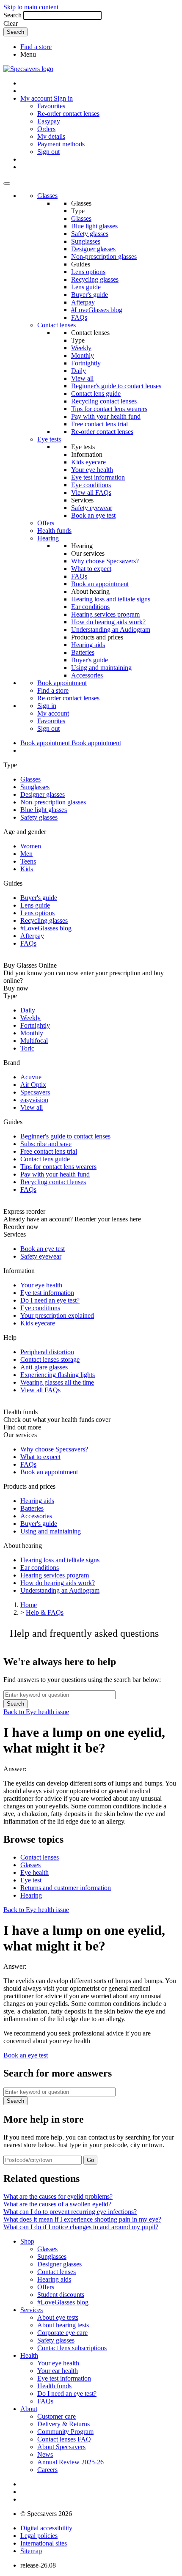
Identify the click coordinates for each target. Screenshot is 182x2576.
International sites (44, 2543)
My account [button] (37, 98)
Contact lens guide (96, 394)
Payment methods (61, 144)
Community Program (65, 2432)
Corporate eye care (62, 2333)
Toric (27, 1048)
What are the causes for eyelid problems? (58, 2196)
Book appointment (62, 683)
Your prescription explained (57, 1315)
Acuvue (31, 1077)
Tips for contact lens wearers (109, 409)
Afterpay (83, 302)
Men (26, 854)
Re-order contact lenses (68, 114)
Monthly (83, 355)
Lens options (88, 272)
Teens (28, 861)
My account (53, 713)
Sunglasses (86, 241)
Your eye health (92, 470)
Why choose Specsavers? (105, 561)
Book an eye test (93, 515)
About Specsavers (61, 2447)
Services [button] (32, 2310)
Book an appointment (100, 584)
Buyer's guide (90, 295)
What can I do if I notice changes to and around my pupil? (81, 2227)
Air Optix (33, 1085)
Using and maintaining (101, 668)
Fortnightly (86, 363)
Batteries (83, 652)
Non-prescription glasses (104, 257)
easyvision (34, 1100)
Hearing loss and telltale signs (111, 599)
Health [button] (29, 2355)
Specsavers (35, 1092)
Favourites (51, 106)
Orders (46, 129)
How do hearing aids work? (108, 622)
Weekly (81, 348)
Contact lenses (57, 325)
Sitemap (31, 2551)
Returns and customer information (66, 1888)
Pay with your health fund (106, 416)
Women (31, 846)
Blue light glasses (94, 226)
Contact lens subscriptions (72, 2348)
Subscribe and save (46, 1144)
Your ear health (58, 2371)
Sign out (48, 152)
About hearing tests (63, 2325)
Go (90, 2160)
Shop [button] (27, 2241)
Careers (47, 2470)
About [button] (29, 2409)
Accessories (87, 675)
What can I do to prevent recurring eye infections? (70, 2212)
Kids (27, 869)
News (45, 2454)
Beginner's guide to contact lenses (116, 386)
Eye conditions (91, 485)
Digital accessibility (46, 2528)
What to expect (91, 569)
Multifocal (34, 1041)
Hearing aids (88, 645)
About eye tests (58, 2317)
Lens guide (86, 287)
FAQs (79, 317)
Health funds (54, 531)
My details (51, 136)
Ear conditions (90, 607)
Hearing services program (105, 614)
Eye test (31, 1880)
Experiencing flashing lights (58, 1375)
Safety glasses (90, 234)
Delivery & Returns (63, 2424)
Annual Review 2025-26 (70, 2462)
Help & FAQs (45, 1612)
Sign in (63, 98)
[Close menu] (7, 184)
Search (12, 15)
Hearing (48, 538)
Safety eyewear (92, 508)
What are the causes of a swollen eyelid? (57, 2204)
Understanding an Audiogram (111, 630)
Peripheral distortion (47, 1352)
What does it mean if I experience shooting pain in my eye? (82, 2219)
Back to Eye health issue (36, 1712)
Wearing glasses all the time (57, 1382)
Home (29, 1605)
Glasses (47, 196)
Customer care (57, 2416)
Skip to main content (31, 7)
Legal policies (39, 2536)
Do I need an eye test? (50, 1300)
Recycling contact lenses (104, 401)
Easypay (49, 121)
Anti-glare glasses (44, 1367)
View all (82, 378)
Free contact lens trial (99, 424)
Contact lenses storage (50, 1359)
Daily (79, 371)
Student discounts (61, 2295)
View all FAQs (91, 492)
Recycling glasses (95, 279)
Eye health (34, 1872)
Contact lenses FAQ (64, 2439)
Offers (46, 523)
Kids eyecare (88, 462)
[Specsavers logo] (28, 69)
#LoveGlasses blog (97, 310)
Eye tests (49, 439)
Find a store (36, 47)
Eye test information (98, 477)
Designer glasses (93, 249)
